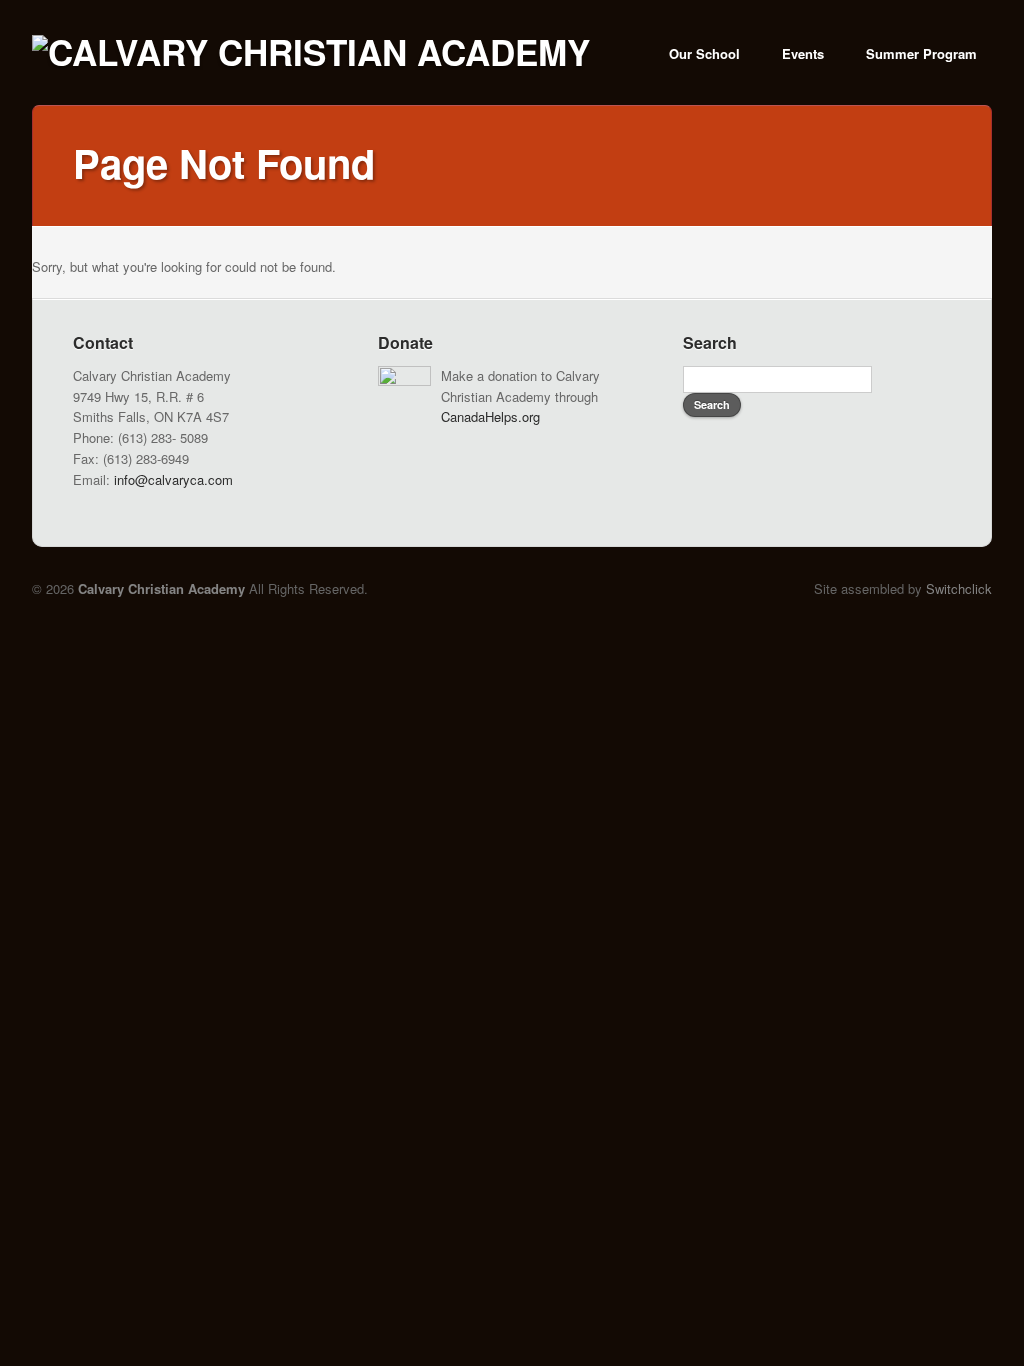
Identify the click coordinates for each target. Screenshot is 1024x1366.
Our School (704, 53)
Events (803, 53)
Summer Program (921, 53)
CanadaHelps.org (490, 416)
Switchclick (959, 588)
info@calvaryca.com (173, 479)
